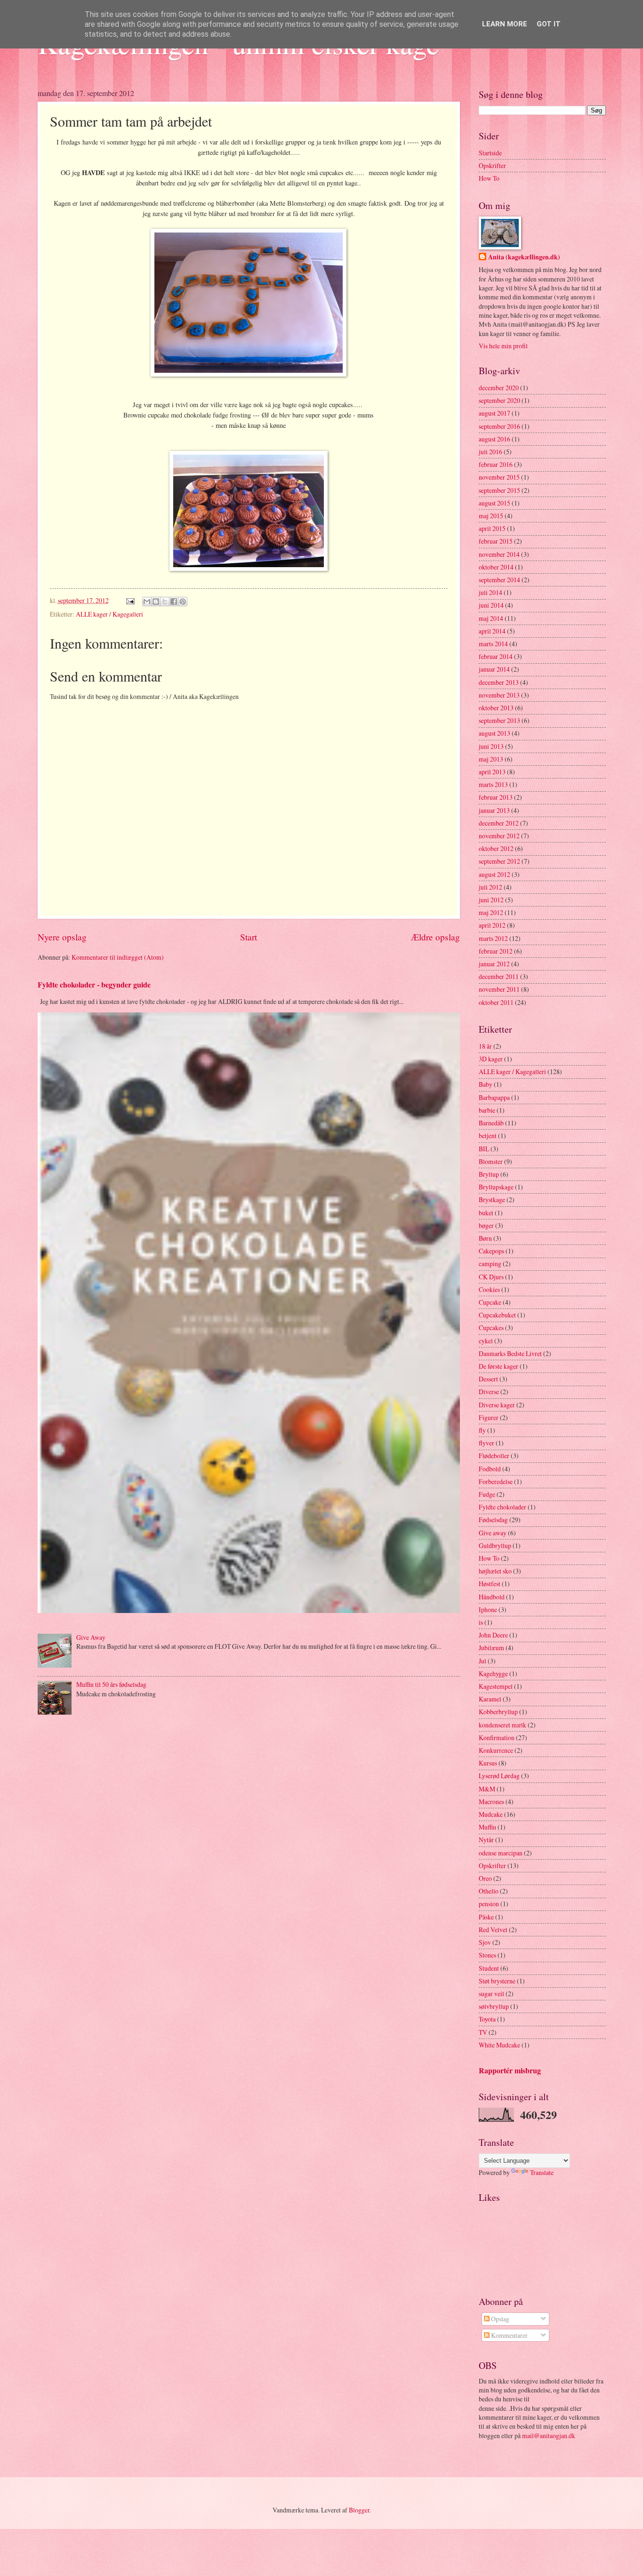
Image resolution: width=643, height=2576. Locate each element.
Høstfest (490, 1584)
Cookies (489, 1289)
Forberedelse (496, 1481)
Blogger (359, 2510)
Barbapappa (494, 1097)
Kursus (488, 1763)
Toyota (487, 2019)
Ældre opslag (435, 937)
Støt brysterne (497, 1981)
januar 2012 (494, 964)
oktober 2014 (496, 567)
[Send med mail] (147, 602)
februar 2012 (496, 951)
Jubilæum (491, 1648)
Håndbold (492, 1597)
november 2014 (499, 554)
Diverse (489, 1392)
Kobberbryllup (498, 1712)
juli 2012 (490, 887)
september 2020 (499, 400)
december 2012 (499, 823)
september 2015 (499, 490)
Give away (493, 1533)
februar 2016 (496, 464)
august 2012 (494, 874)
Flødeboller (494, 1456)
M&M (487, 1789)
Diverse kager (497, 1405)
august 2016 (494, 439)
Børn (485, 1238)
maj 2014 (491, 618)
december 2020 (499, 388)
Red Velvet (493, 1930)
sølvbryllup (494, 2006)
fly (482, 1430)
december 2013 (499, 682)
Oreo (485, 1878)
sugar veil (491, 1994)
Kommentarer (509, 2335)
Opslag (499, 2319)
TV (483, 2032)
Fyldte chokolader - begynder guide (94, 985)
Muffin (487, 1827)
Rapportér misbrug (510, 2070)
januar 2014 (494, 669)
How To (489, 178)
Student (489, 1968)
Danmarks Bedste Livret (510, 1353)
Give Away (91, 1637)
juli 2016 (490, 452)
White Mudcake (499, 2045)
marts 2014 (493, 644)
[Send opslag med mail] (129, 600)
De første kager (498, 1366)
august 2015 (494, 503)
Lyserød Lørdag (499, 1776)
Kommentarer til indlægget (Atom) (118, 957)
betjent (488, 1136)
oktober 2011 (496, 1002)
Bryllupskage (496, 1187)
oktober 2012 (496, 848)
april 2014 (492, 631)
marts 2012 (493, 938)
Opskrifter (492, 165)
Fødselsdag (493, 1520)
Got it (549, 24)
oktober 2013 (496, 708)
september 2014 (499, 580)
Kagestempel (496, 1686)
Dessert (488, 1379)
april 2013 (492, 772)
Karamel (490, 1699)
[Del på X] (165, 602)
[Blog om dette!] (156, 602)
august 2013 (494, 733)
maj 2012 (491, 912)
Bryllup (489, 1174)
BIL (484, 1149)
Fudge (487, 1494)
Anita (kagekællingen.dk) (524, 257)
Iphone (488, 1609)
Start (249, 937)
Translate (542, 2172)
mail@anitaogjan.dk (549, 2436)
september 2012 (499, 861)
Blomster (491, 1161)
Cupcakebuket (497, 1315)
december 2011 (499, 976)
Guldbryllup (495, 1545)
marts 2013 (493, 784)
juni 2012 (491, 900)
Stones (487, 1955)
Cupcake (490, 1302)
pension (489, 1904)
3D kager (491, 1059)
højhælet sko (495, 1571)
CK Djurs (491, 1277)
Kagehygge (493, 1673)
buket (486, 1213)
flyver (486, 1443)
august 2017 (494, 413)
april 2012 (492, 925)
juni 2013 (491, 746)
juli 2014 (490, 592)
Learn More (505, 24)
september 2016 (499, 426)
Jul (482, 1661)
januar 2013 (494, 810)
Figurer (489, 1417)
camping (490, 1264)
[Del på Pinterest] (183, 602)
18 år (485, 1046)
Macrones (491, 1802)
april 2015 (492, 528)
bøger (486, 1225)
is (481, 1622)
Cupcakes (491, 1328)
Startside (490, 153)
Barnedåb (491, 1123)
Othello (489, 1891)
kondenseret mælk (502, 1725)
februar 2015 (496, 541)
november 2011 (499, 989)
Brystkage (492, 1200)
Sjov (485, 1942)
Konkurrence (496, 1750)
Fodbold (490, 1469)
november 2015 (499, 477)
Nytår (486, 1840)
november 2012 (499, 836)
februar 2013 (496, 797)
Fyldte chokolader (502, 1507)
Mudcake (491, 1814)
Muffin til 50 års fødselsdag (111, 1684)
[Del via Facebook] (174, 602)
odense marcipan (501, 1853)
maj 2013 (491, 759)
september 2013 (499, 720)
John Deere (493, 1635)
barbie (487, 1110)
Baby (486, 1084)
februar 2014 (496, 656)
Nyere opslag (62, 937)
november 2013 (499, 695)
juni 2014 (491, 605)
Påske (486, 1917)
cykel (486, 1341)
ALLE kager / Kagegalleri (109, 614)
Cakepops (491, 1251)
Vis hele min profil (503, 346)
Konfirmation (497, 1737)
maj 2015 (491, 516)
